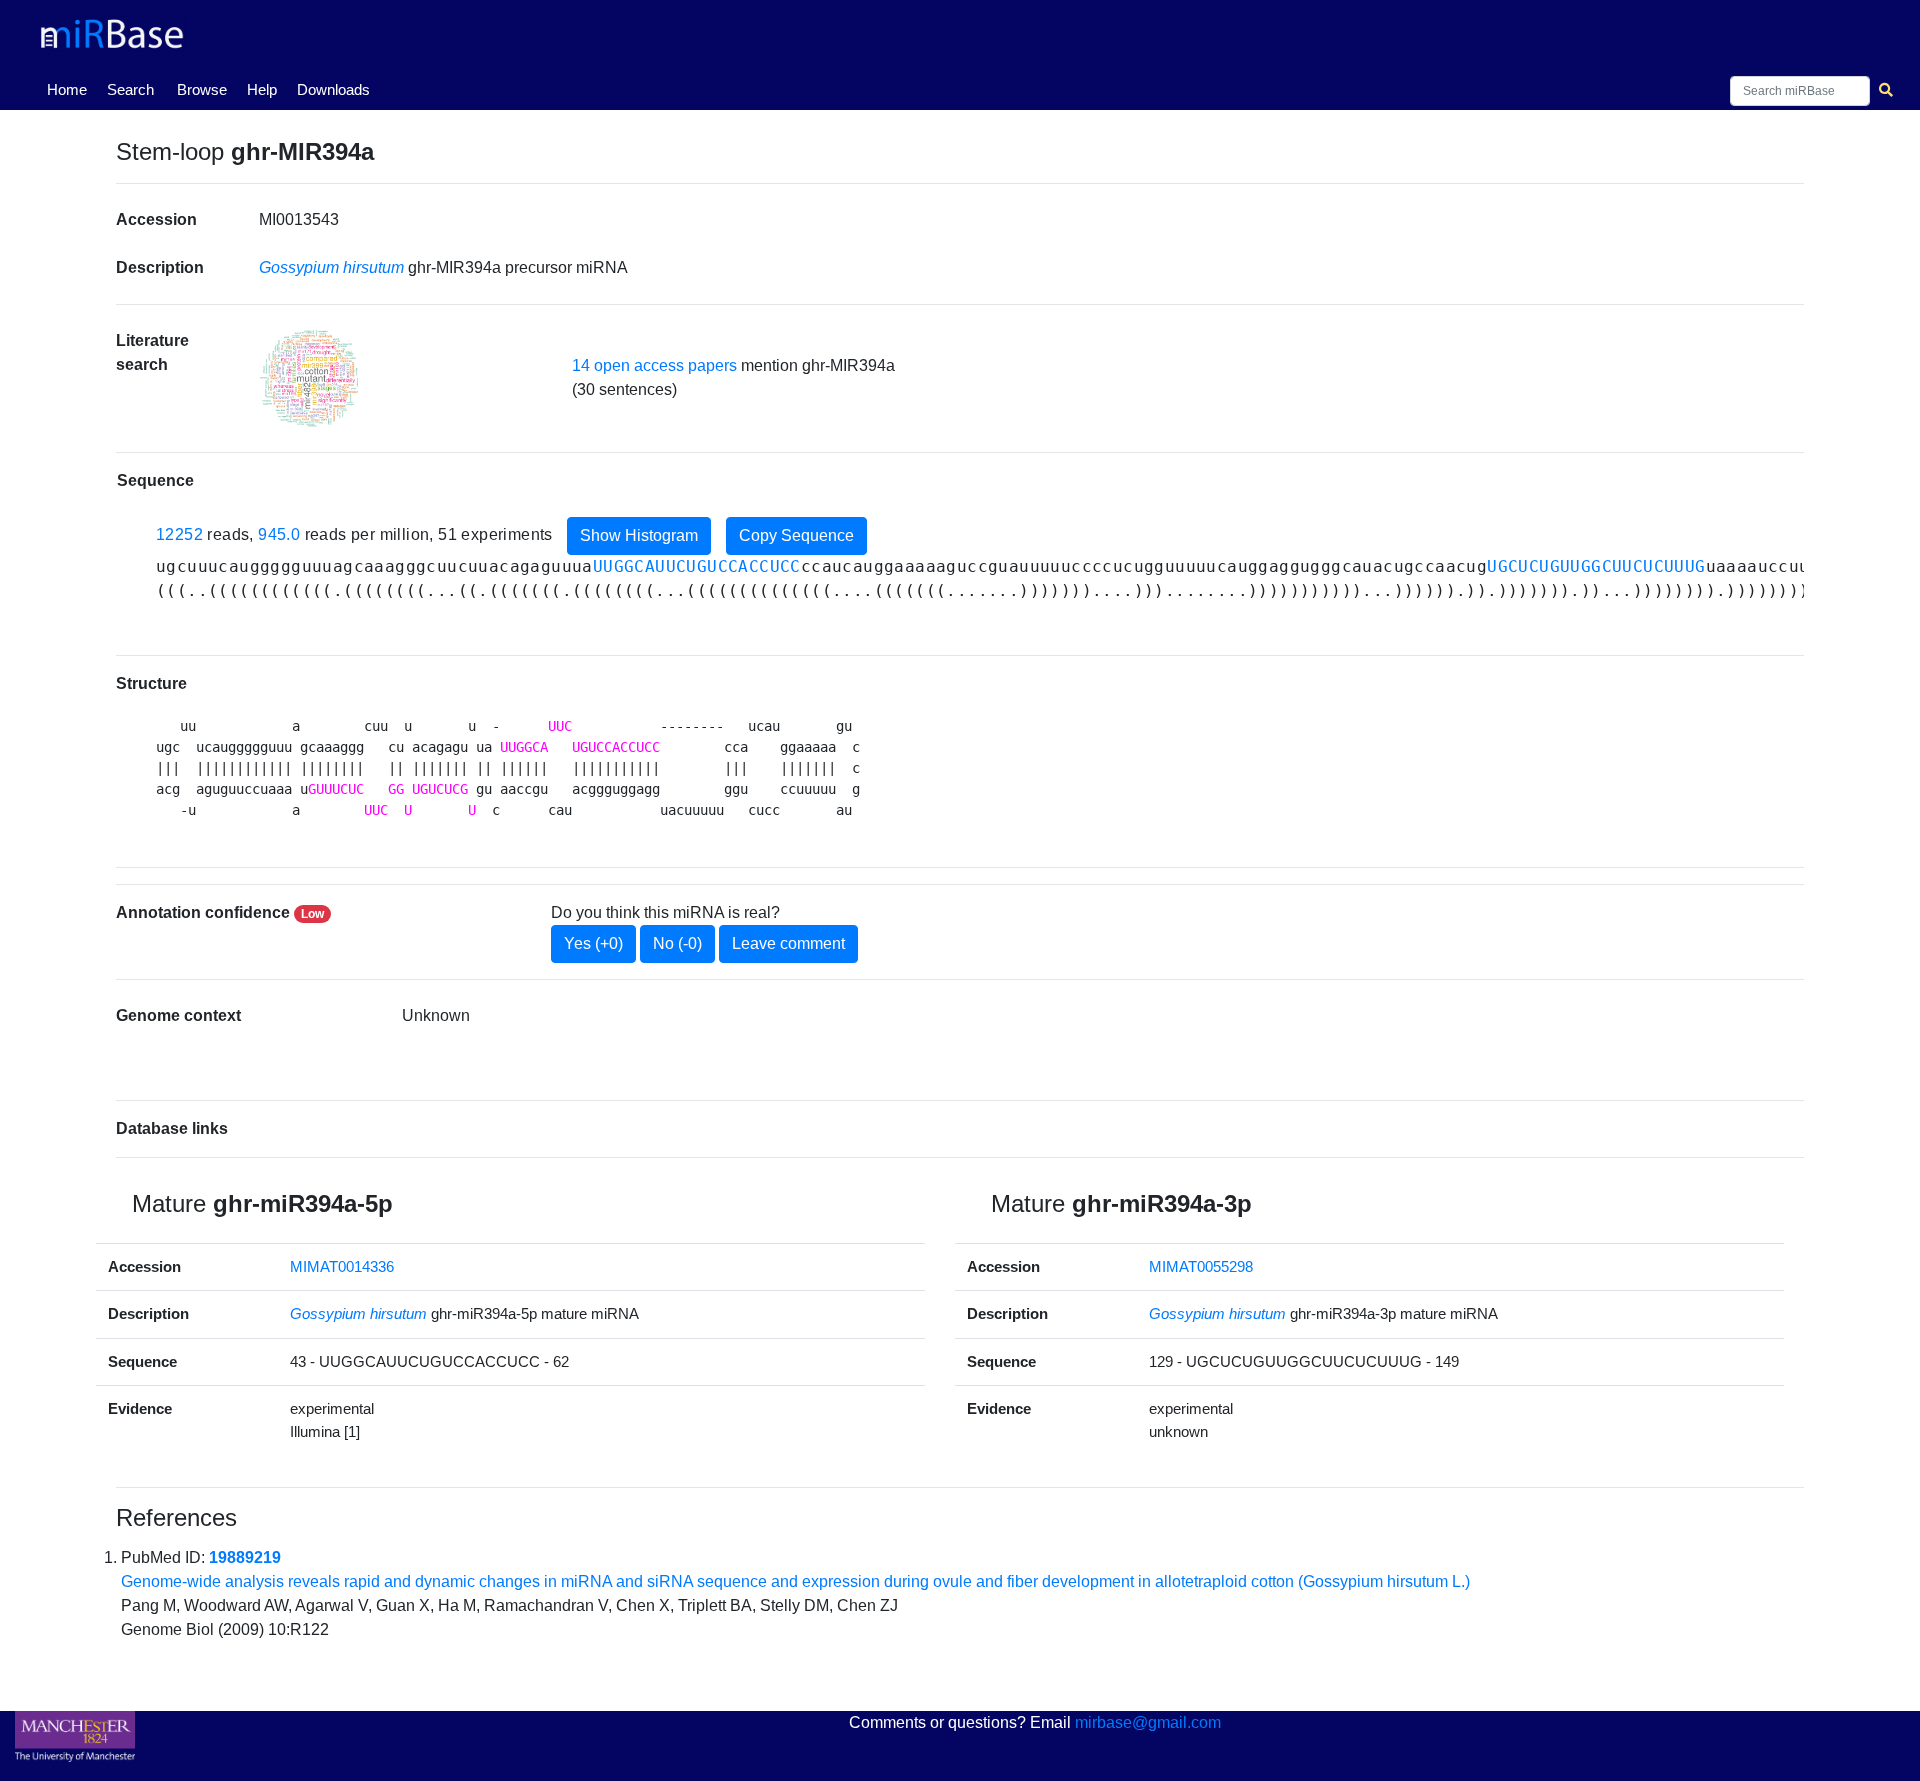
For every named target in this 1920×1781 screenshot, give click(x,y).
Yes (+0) (593, 943)
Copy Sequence (796, 535)
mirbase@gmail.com (1148, 1722)
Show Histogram (639, 535)
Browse (202, 89)
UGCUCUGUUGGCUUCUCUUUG (1596, 566)
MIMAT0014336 (342, 1266)
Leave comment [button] (788, 943)
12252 (179, 534)
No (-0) (677, 943)
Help (262, 89)
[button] (309, 378)
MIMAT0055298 (1201, 1266)
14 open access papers (654, 365)
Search (130, 89)
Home (71, 89)
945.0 (279, 534)
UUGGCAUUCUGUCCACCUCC (697, 566)
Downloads (333, 89)
